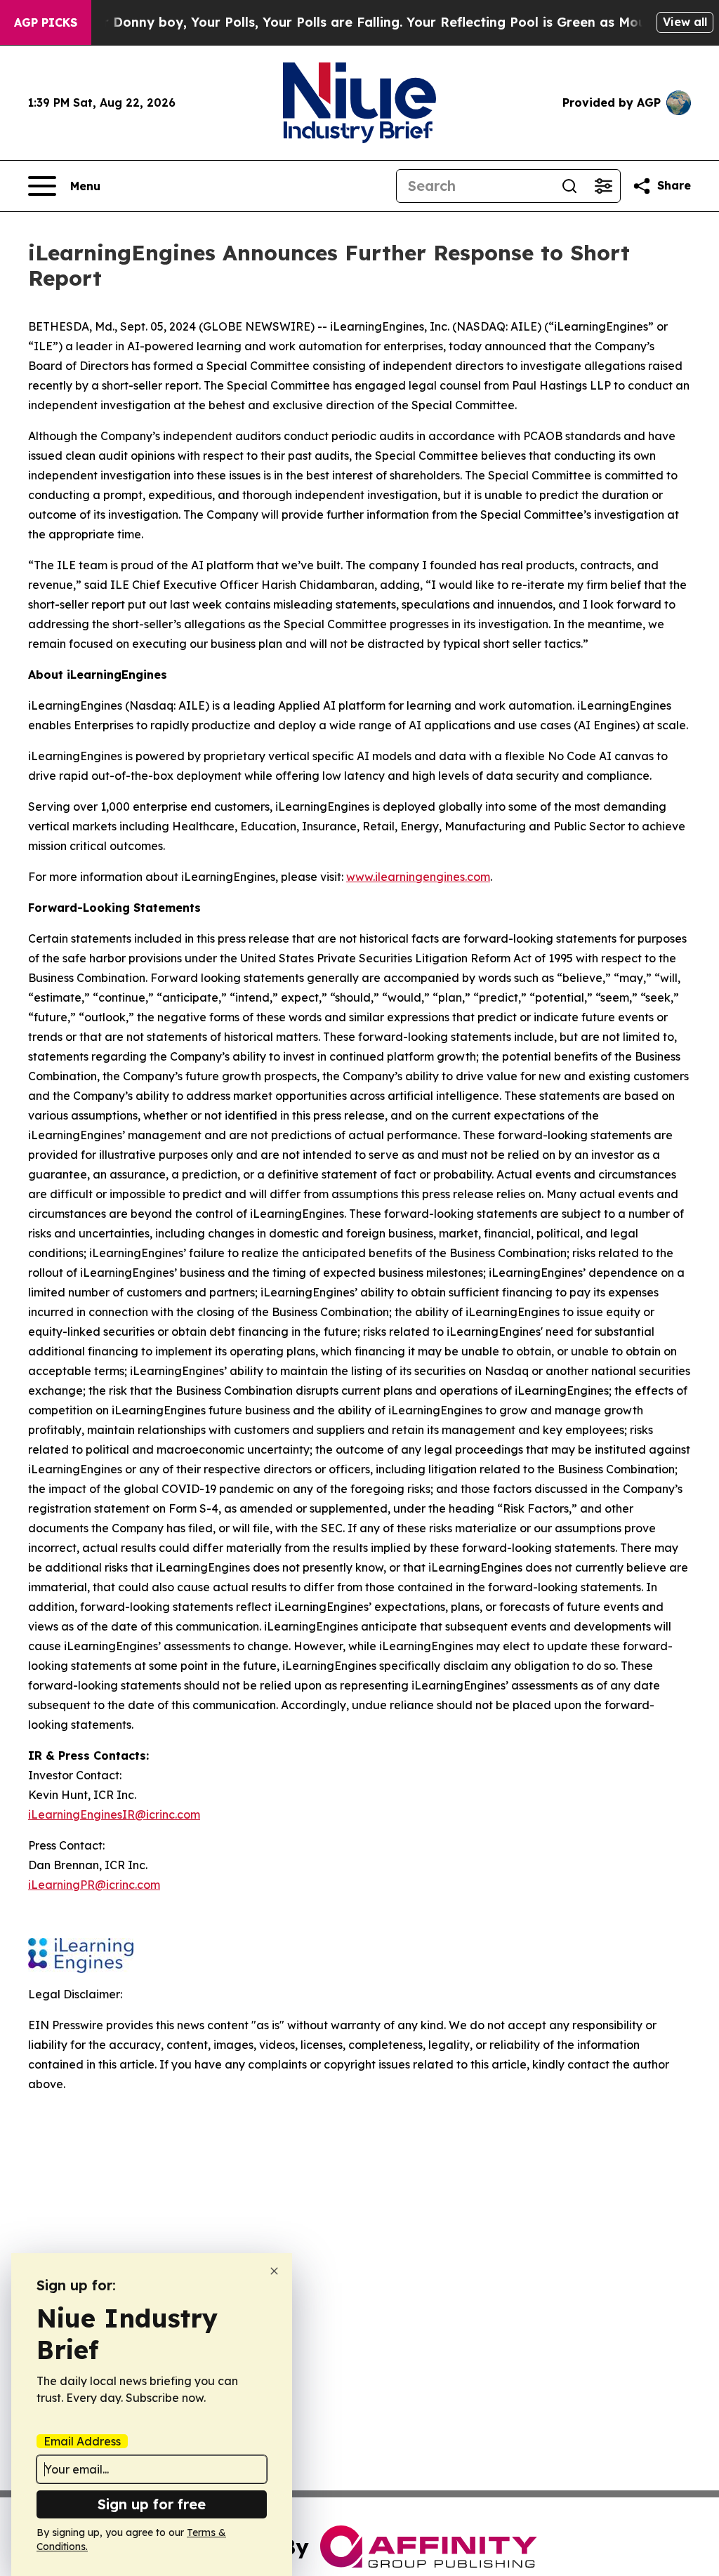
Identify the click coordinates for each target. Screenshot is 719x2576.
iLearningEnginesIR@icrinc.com (114, 1814)
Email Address (82, 2441)
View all (685, 22)
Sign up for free (152, 2504)
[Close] (274, 2271)
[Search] (569, 186)
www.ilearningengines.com (418, 877)
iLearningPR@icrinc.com (94, 1885)
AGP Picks (46, 22)
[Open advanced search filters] (603, 186)
